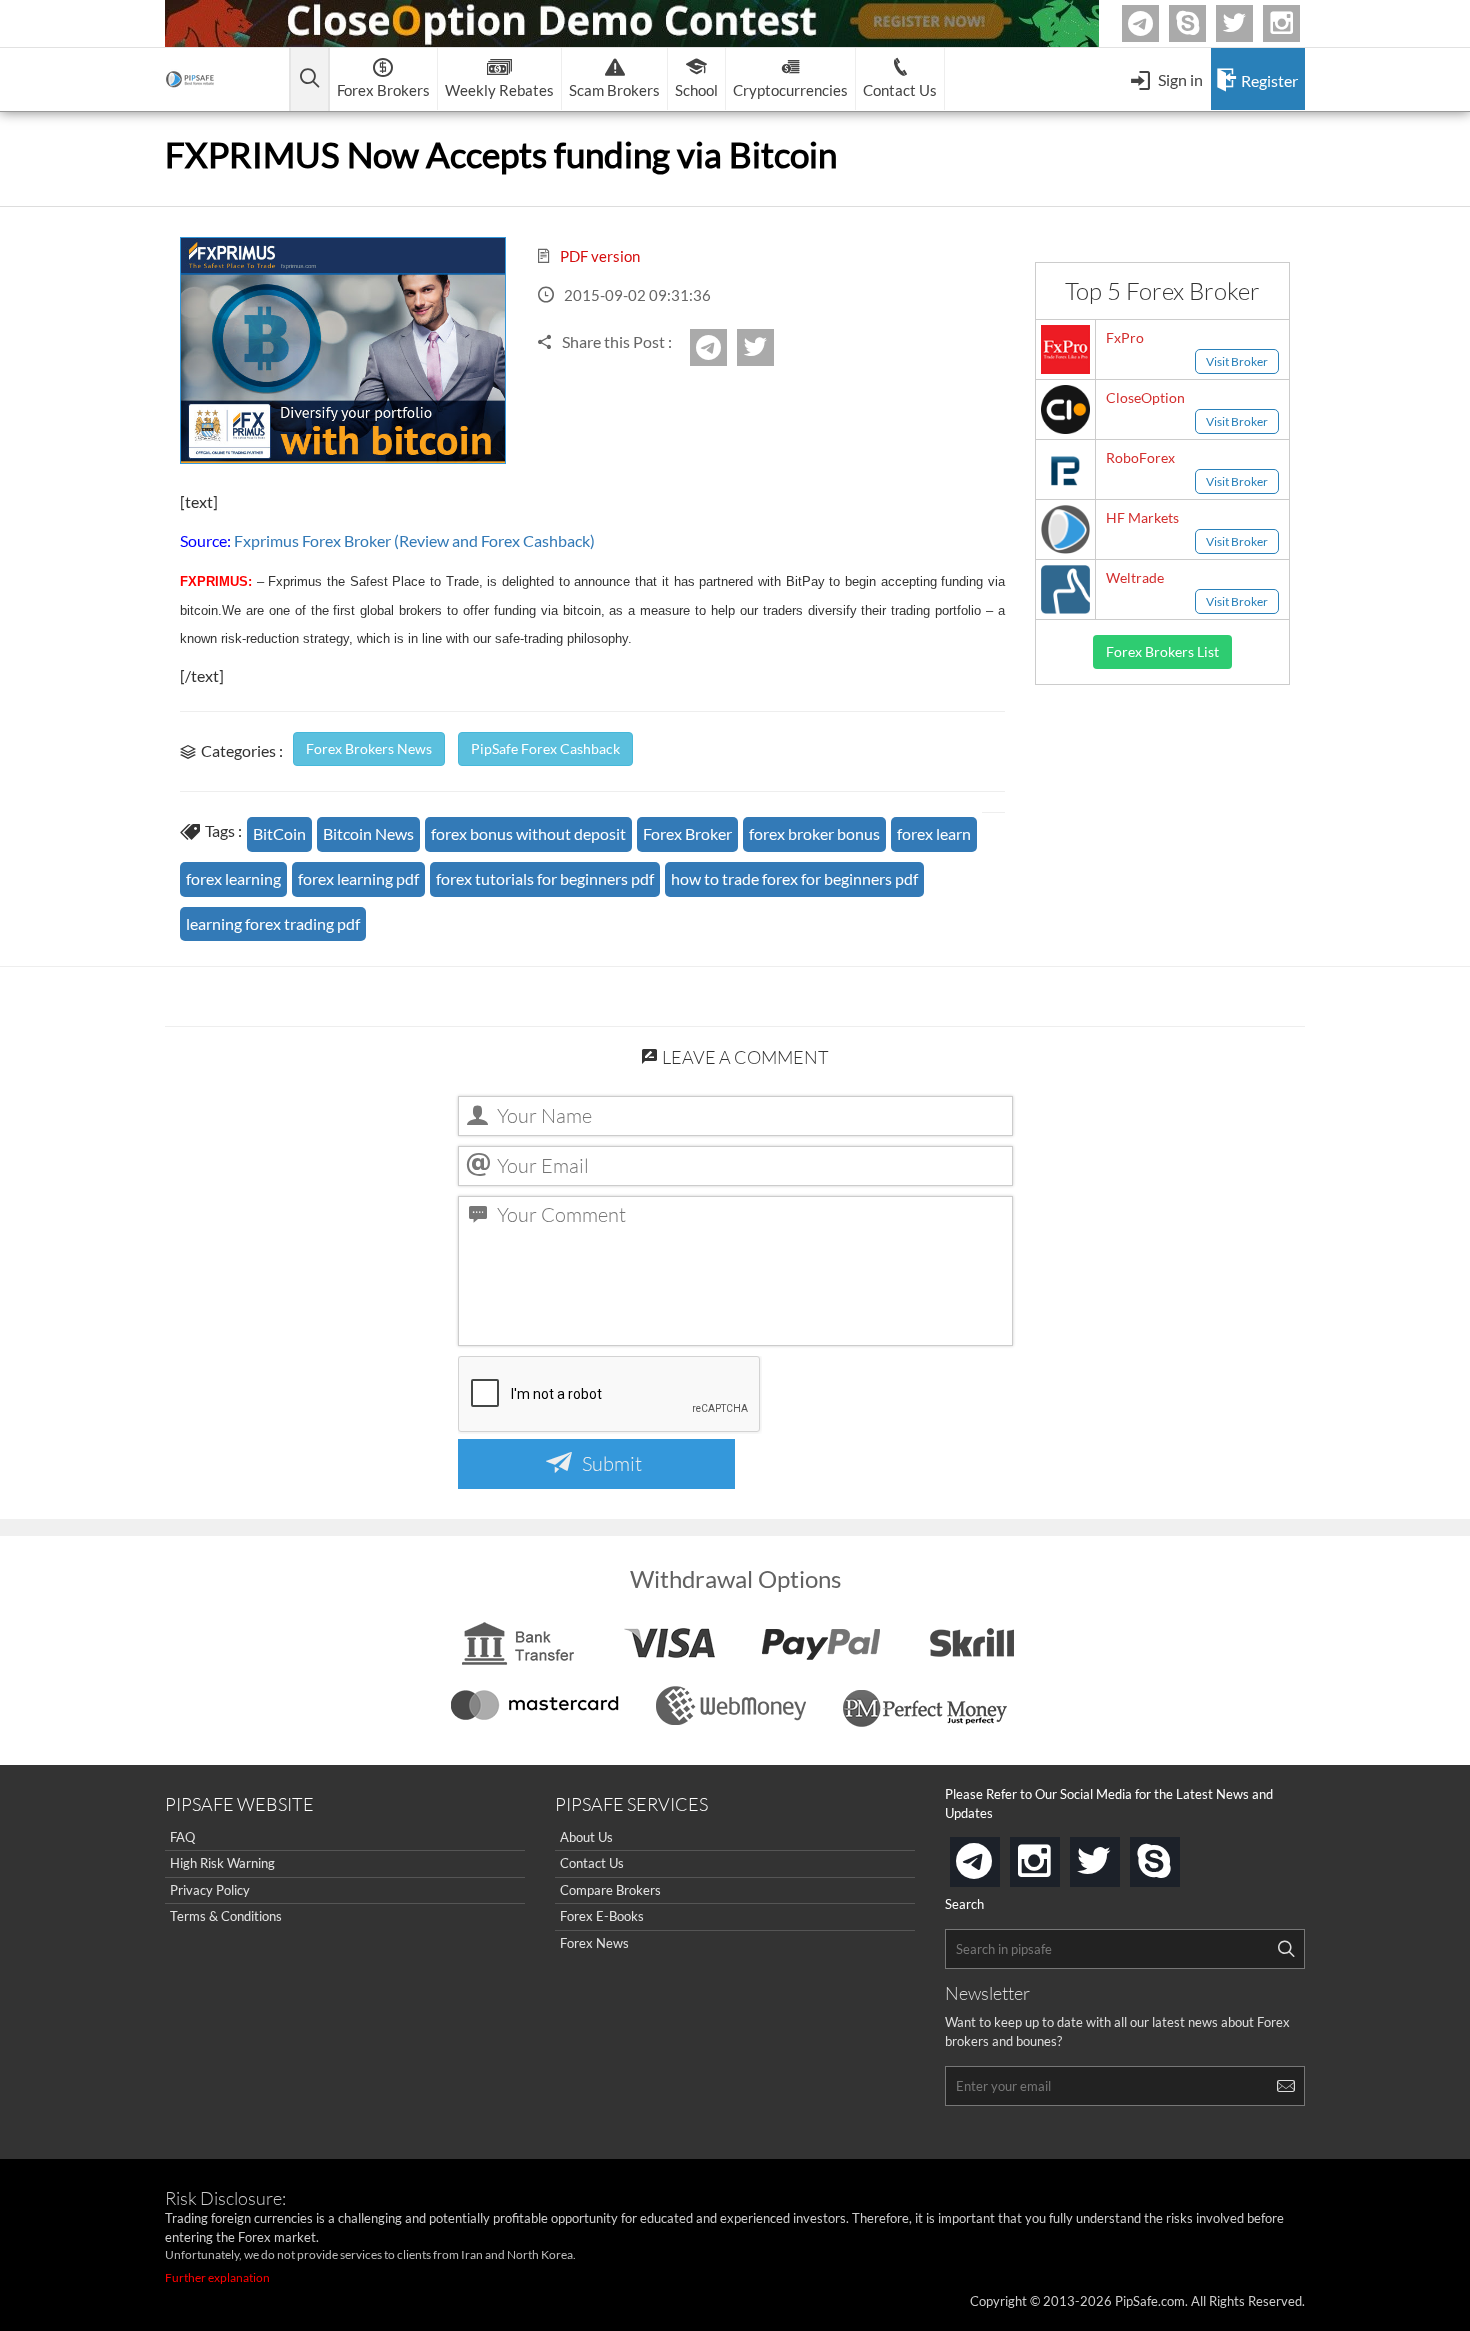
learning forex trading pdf (273, 923)
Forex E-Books (602, 1916)
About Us (586, 1837)
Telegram (1156, 27)
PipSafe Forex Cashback (545, 748)
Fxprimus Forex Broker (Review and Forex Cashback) (414, 540)
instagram (1056, 1855)
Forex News (594, 1943)
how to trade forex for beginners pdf (794, 878)
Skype (1203, 23)
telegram (996, 1860)
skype (1176, 1855)
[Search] (1286, 1949)
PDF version (598, 256)
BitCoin (279, 833)
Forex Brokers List (1162, 651)
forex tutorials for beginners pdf (545, 878)
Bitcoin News (368, 833)
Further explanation (217, 2277)
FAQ (182, 1837)
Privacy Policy (210, 1890)
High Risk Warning (222, 1863)
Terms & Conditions (226, 1916)
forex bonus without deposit (528, 833)
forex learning (233, 878)
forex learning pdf (358, 878)
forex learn (934, 833)
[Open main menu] (309, 79)
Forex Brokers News (369, 748)
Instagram (1297, 23)
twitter (1250, 23)
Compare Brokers (610, 1890)
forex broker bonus (814, 833)
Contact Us (592, 1863)
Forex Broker (687, 833)
